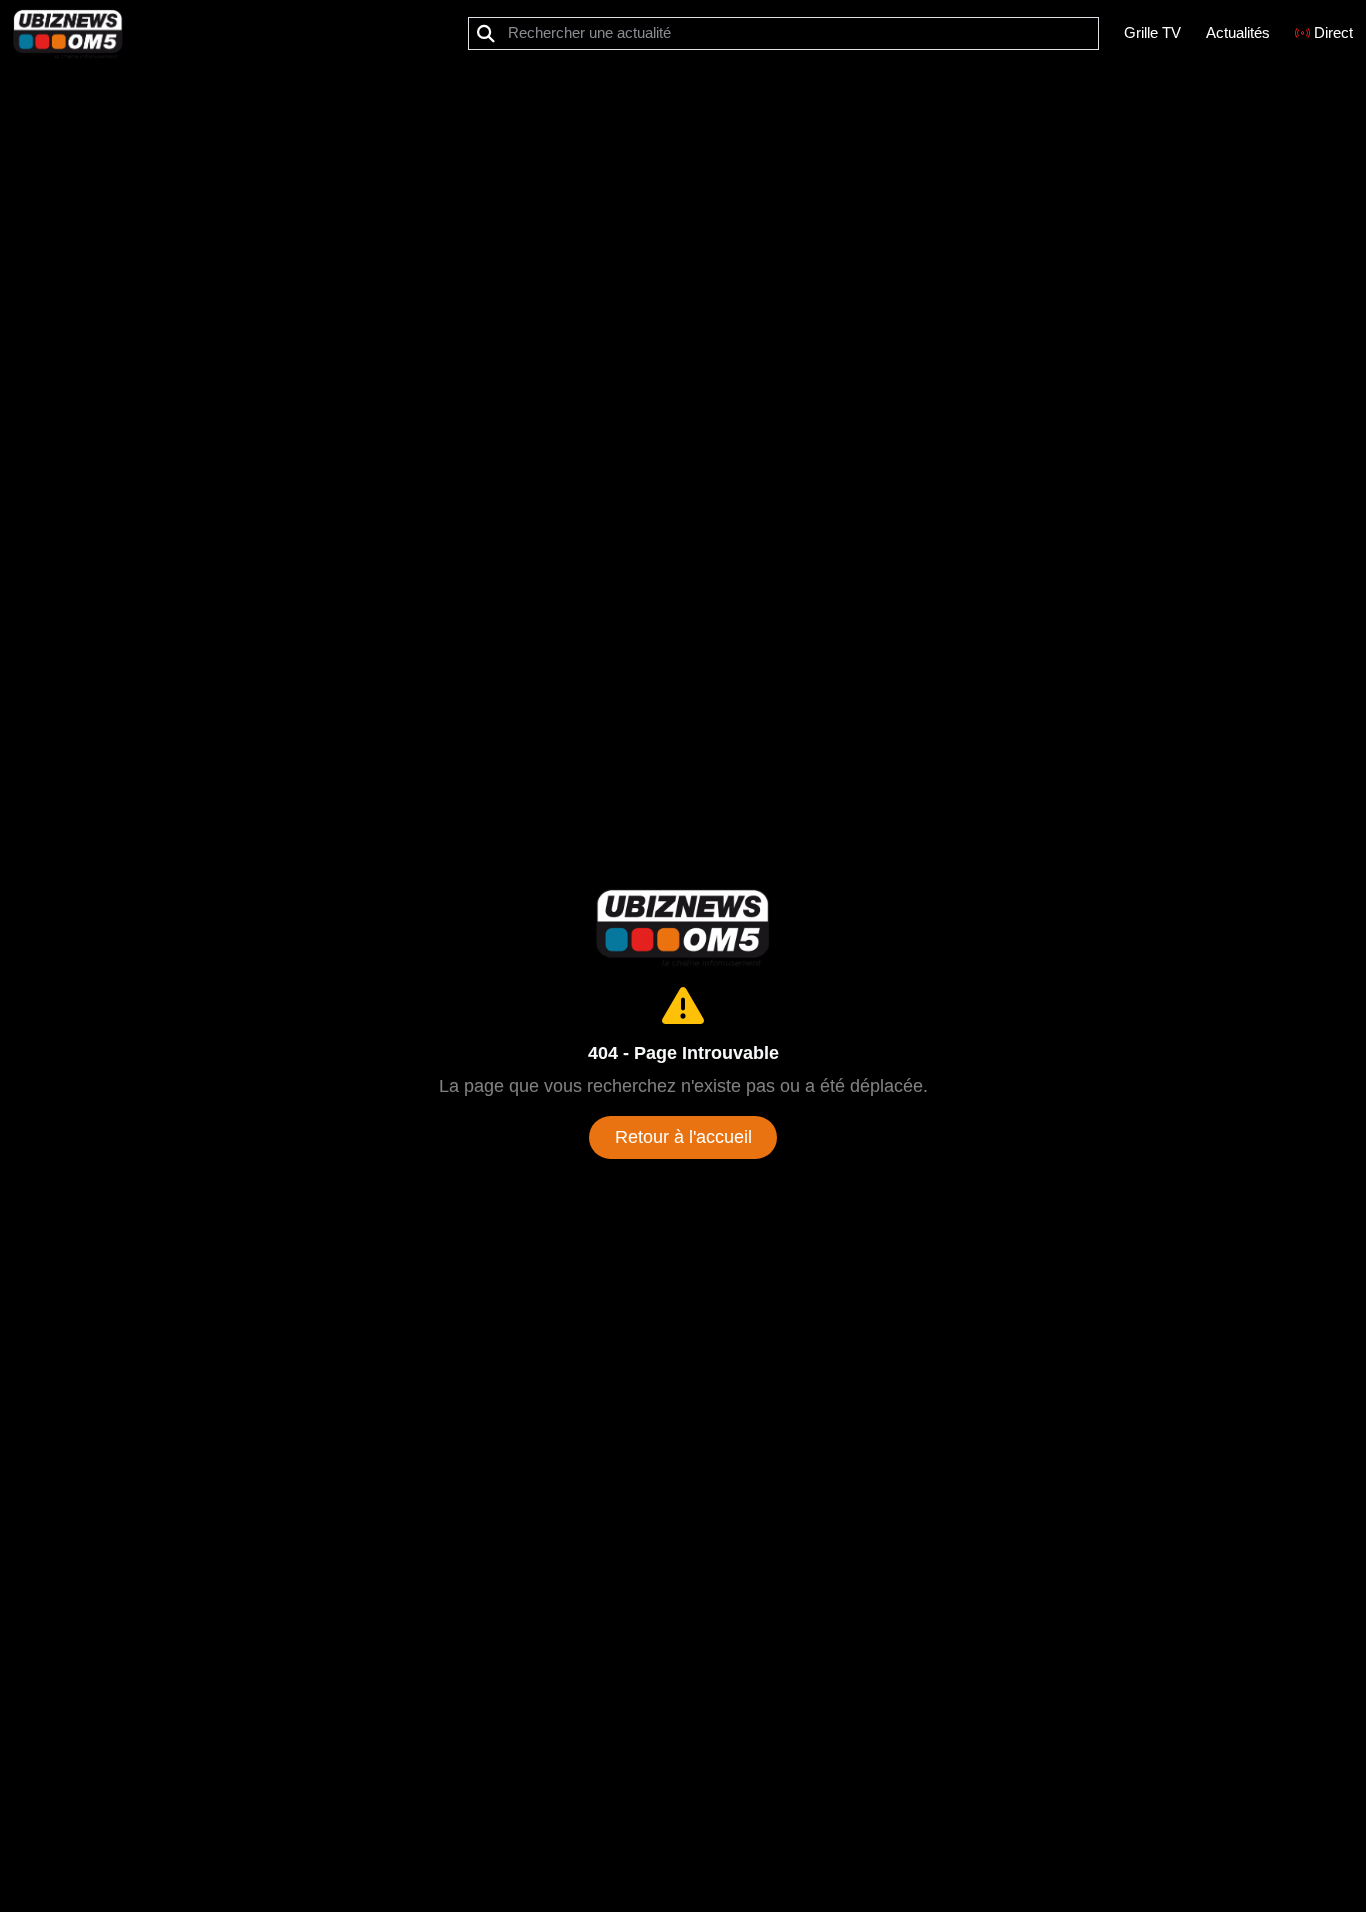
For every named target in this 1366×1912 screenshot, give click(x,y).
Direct (1333, 32)
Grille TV (1152, 32)
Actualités (1238, 32)
